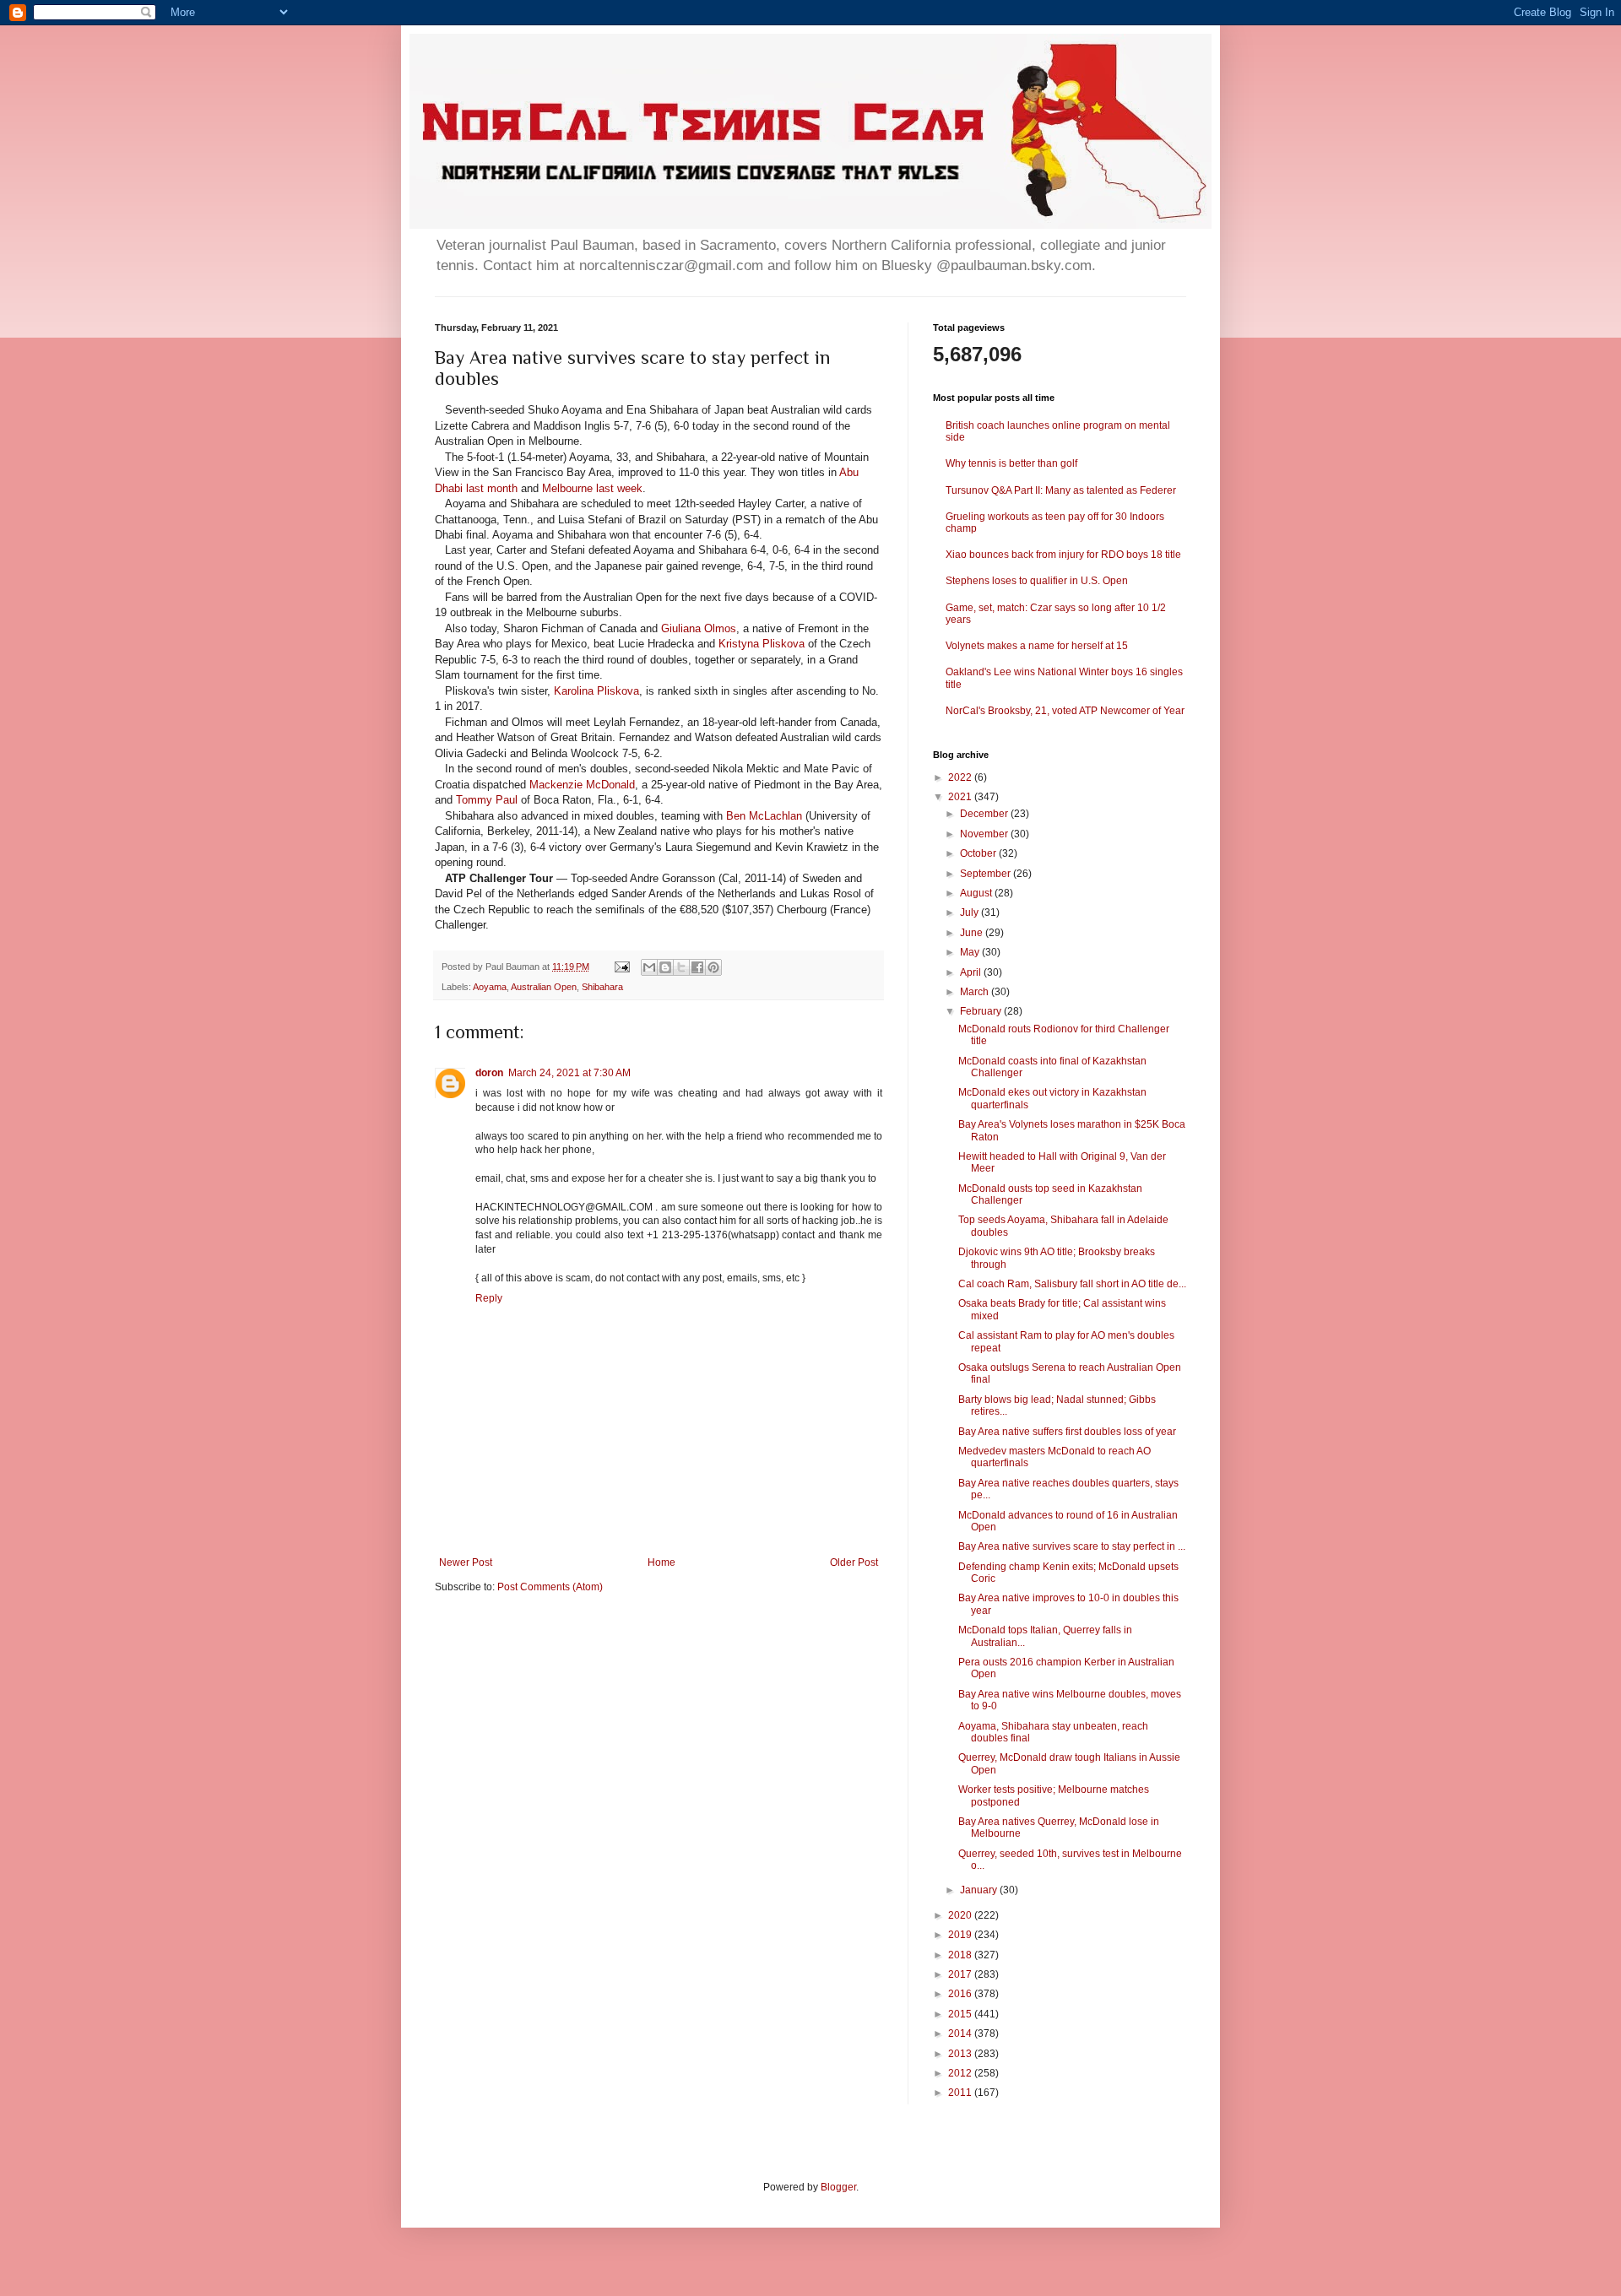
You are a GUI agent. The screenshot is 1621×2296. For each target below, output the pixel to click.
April (972, 972)
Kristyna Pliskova (762, 644)
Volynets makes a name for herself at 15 (1037, 646)
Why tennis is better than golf (1011, 463)
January (980, 1890)
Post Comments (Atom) (550, 1587)
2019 (961, 1935)
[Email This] (649, 967)
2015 (961, 2014)
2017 (961, 1974)
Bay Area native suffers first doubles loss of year (1067, 1432)
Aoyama (490, 987)
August (977, 893)
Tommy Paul (487, 800)
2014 (961, 2033)
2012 (961, 2073)
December (985, 814)
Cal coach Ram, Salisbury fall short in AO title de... (1072, 1284)
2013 (961, 2054)
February (982, 1011)
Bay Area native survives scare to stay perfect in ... (1072, 1546)
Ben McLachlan (764, 816)
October (979, 853)
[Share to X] (681, 967)
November (985, 834)
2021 (961, 797)
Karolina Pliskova (596, 691)
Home (661, 1562)
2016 (961, 1994)
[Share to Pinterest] (713, 967)
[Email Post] (621, 967)
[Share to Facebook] (697, 967)
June (973, 933)
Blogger (838, 2187)
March (976, 992)
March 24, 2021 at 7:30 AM (569, 1073)
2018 (961, 1955)
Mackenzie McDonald (582, 785)
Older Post (854, 1562)
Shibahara (602, 987)
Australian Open (544, 987)
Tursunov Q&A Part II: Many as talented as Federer (1061, 490)
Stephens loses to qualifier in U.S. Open (1037, 581)
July (970, 912)
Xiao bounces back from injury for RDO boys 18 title (1063, 555)
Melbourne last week (592, 488)
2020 (961, 1915)
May (971, 952)
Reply (489, 1298)
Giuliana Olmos (699, 628)
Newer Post (466, 1562)
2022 (961, 777)
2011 (961, 2093)
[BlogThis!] (665, 967)
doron (489, 1073)
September (987, 874)
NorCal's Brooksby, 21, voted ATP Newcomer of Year (1065, 711)
